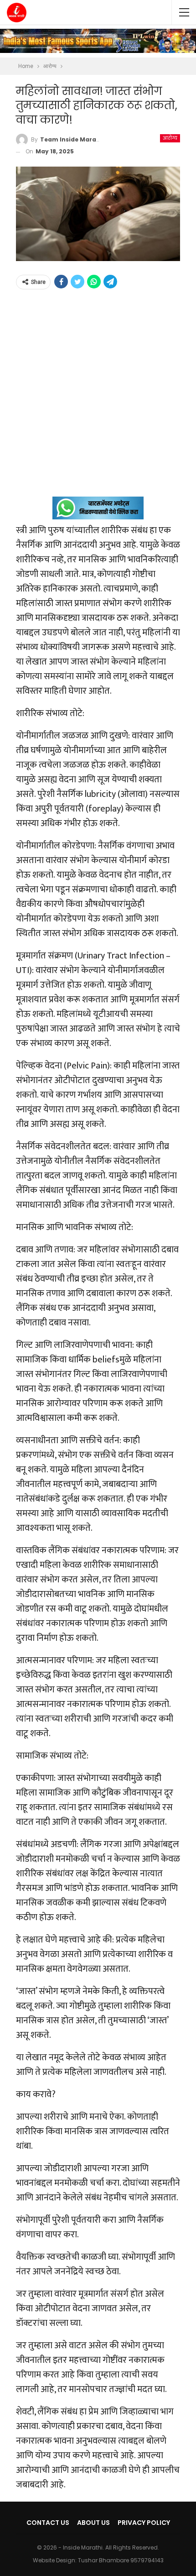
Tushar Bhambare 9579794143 (121, 2560)
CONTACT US (48, 2523)
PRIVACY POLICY (144, 2523)
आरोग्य (170, 138)
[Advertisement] (98, 398)
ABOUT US (93, 2523)
